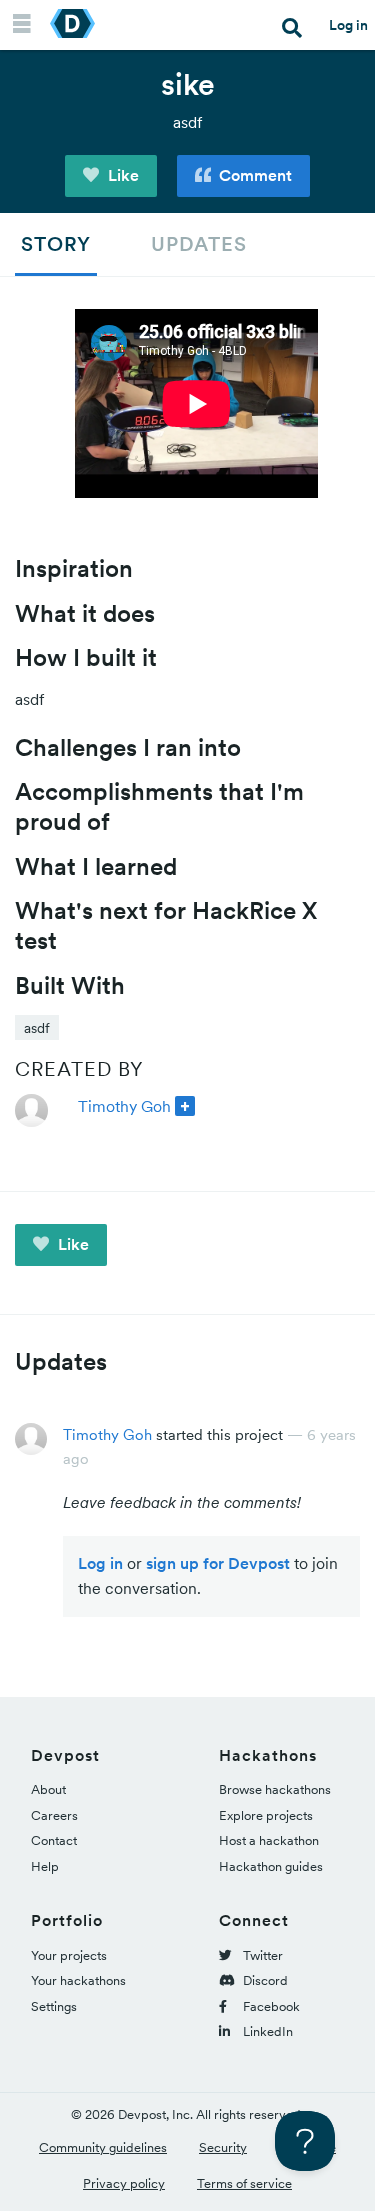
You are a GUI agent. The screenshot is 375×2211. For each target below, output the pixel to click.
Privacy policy (124, 2183)
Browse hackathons (275, 1789)
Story (56, 244)
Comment (253, 175)
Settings (54, 2006)
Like (121, 175)
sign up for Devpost (218, 1563)
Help (45, 1866)
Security (223, 2147)
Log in (348, 25)
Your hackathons (78, 1980)
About (48, 1789)
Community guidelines (103, 2147)
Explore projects (266, 1815)
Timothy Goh (124, 1106)
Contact (54, 1840)
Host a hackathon (269, 1840)
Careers (54, 1815)
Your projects (69, 1955)
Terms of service (244, 2183)
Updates (199, 244)
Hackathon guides (271, 1866)
